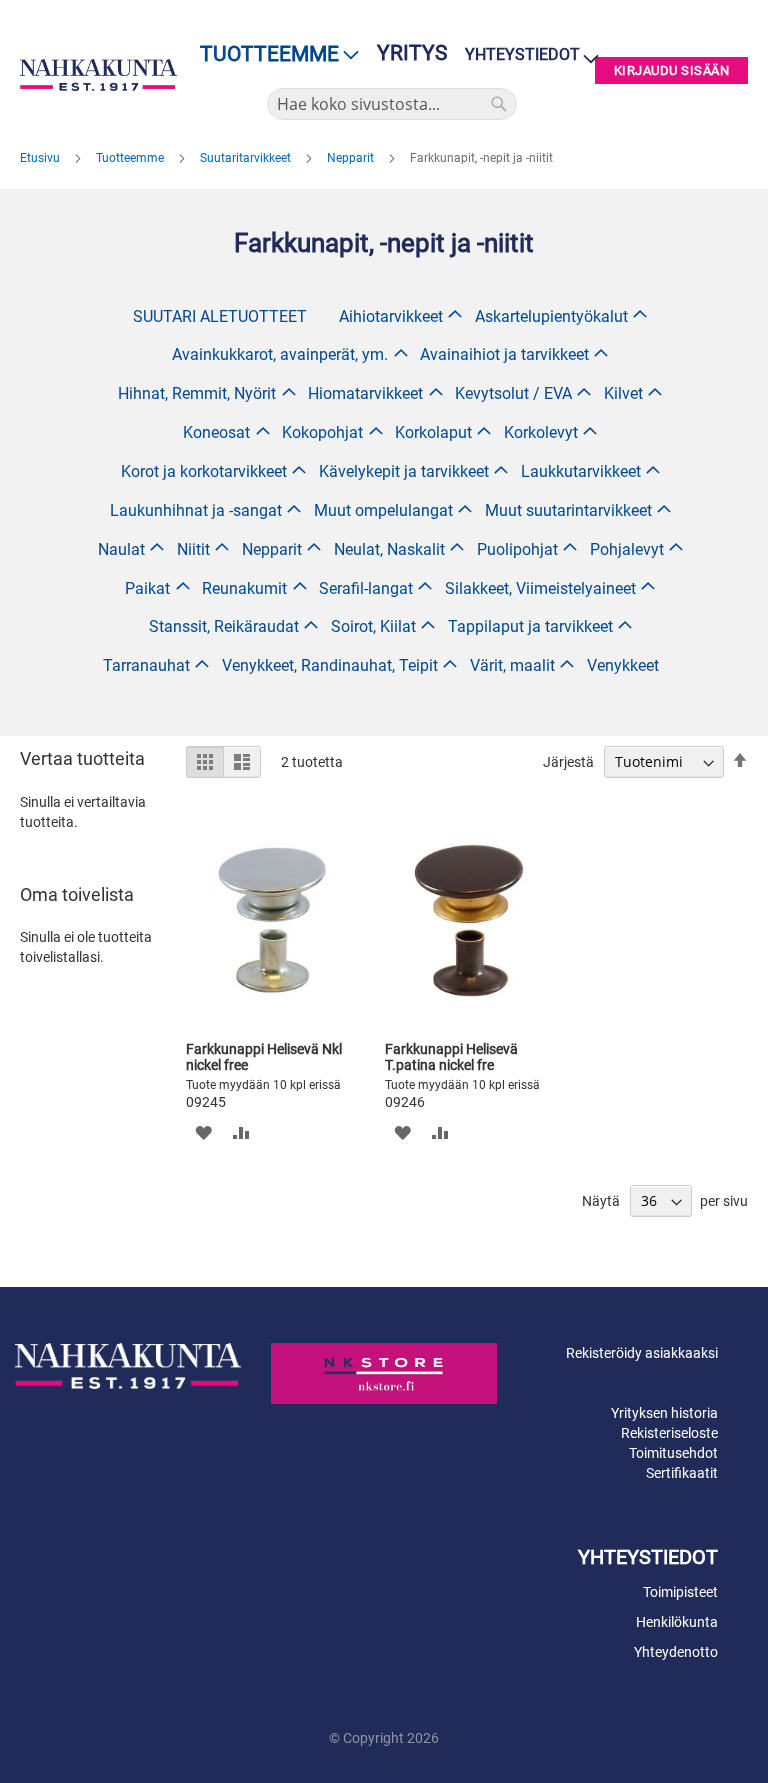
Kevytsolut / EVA (513, 393)
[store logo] (98, 75)
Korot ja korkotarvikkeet (204, 471)
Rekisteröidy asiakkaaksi (642, 1353)
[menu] (273, 54)
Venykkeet (623, 665)
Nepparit (352, 158)
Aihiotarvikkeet (391, 316)
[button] (203, 1132)
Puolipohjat (517, 549)
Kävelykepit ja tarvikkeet (404, 471)
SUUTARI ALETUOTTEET (220, 316)
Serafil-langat (366, 588)
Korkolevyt (541, 432)
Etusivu (41, 158)
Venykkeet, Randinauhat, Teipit (330, 665)
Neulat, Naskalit (389, 549)
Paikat (147, 588)
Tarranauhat (146, 665)
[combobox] (392, 104)
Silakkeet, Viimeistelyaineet (540, 588)
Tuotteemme (131, 158)
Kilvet (623, 393)
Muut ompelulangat (383, 510)
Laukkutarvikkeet (581, 471)
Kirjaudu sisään (672, 70)
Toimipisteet (680, 1592)
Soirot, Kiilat (373, 626)
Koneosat (216, 432)
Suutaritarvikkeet (247, 158)
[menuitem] (273, 54)
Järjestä (568, 762)
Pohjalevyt (627, 549)
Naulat (121, 549)
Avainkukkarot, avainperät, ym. (280, 354)
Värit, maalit (512, 665)
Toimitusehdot (673, 1453)
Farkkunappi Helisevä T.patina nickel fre (451, 1057)
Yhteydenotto (676, 1652)
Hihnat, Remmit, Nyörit (197, 393)
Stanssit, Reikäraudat (224, 626)
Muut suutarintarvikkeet (568, 510)
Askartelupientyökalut (551, 316)
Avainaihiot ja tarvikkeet (504, 354)
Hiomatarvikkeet (365, 393)
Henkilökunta (677, 1622)
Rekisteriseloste (669, 1433)
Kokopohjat (322, 432)
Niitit (193, 549)
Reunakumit (244, 588)
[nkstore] (384, 1373)
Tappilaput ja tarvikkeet (530, 626)
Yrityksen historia (664, 1413)
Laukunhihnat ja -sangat (196, 510)
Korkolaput (433, 432)
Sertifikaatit (682, 1473)
